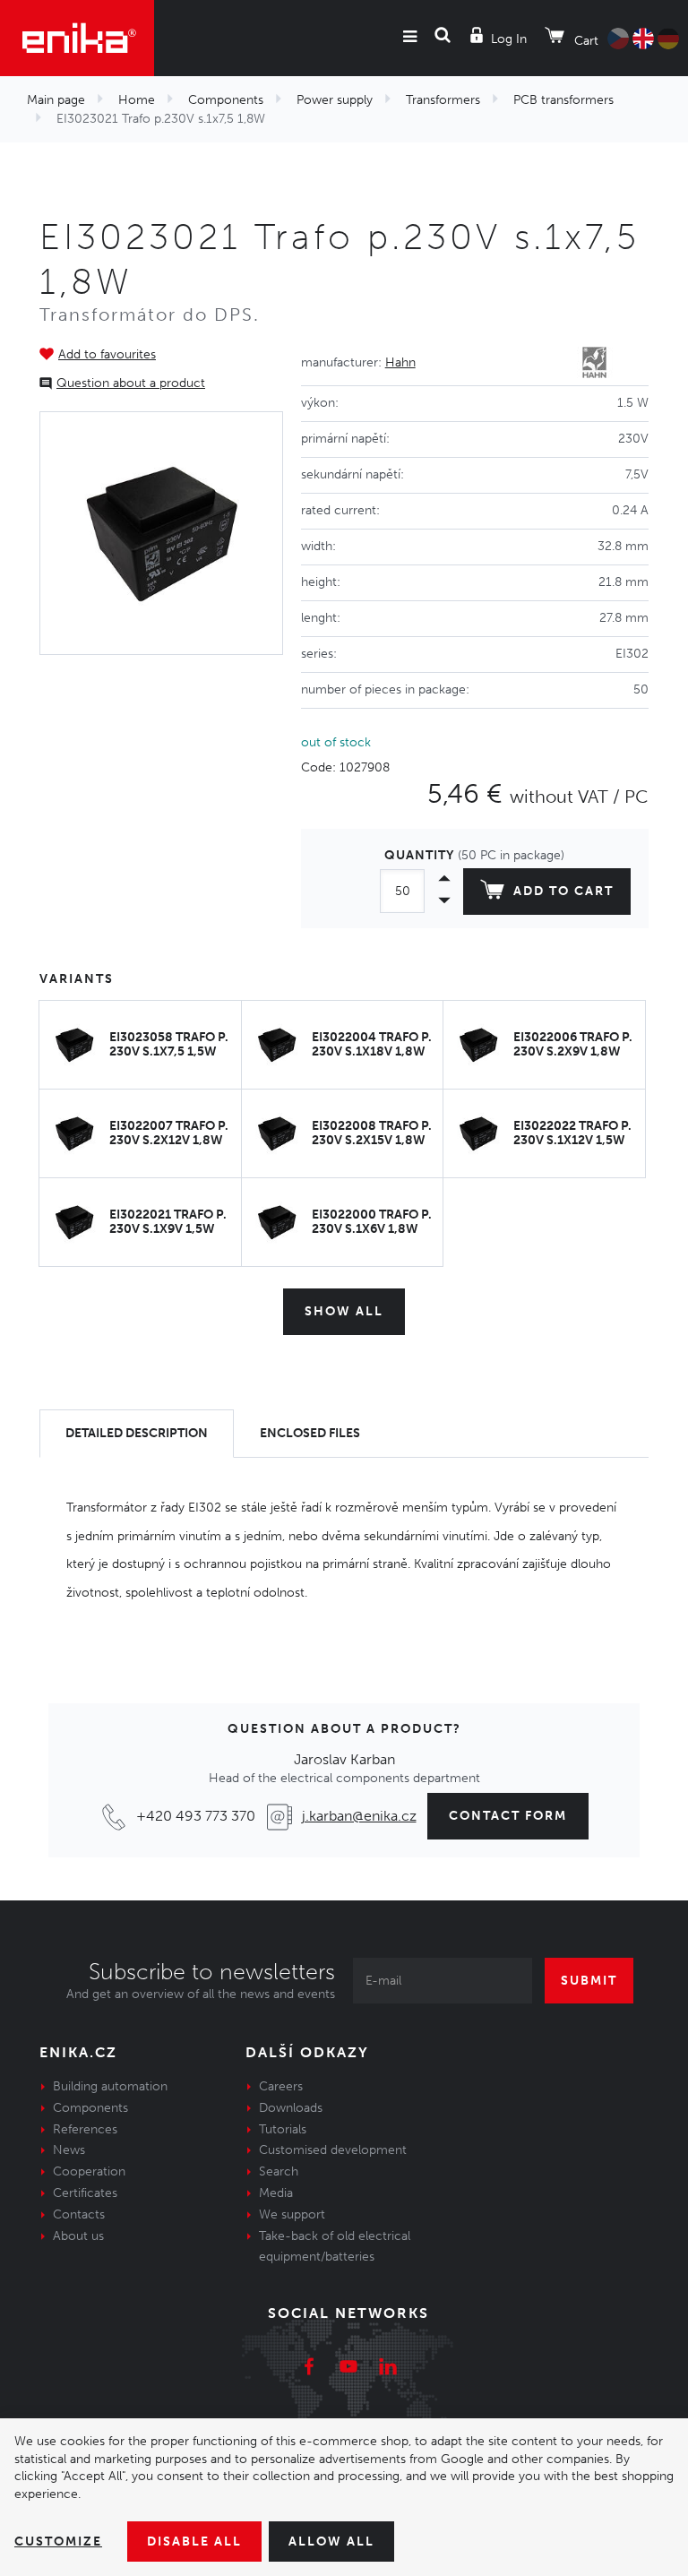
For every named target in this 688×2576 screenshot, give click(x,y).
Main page (56, 100)
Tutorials (283, 2129)
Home (137, 100)
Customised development (333, 2150)
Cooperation (89, 2171)
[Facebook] (309, 2369)
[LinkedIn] (388, 2369)
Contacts (79, 2214)
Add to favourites (107, 354)
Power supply (335, 100)
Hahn (400, 362)
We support (292, 2214)
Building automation (110, 2086)
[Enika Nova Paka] (77, 38)
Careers (281, 2086)
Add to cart (563, 891)
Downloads (291, 2108)
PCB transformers (563, 100)
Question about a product (131, 383)
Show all (344, 1311)
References (85, 2129)
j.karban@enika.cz (359, 1816)
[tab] (137, 1434)
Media (276, 2193)
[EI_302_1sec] (161, 533)
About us (78, 2236)
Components (226, 100)
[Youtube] (348, 2369)
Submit (589, 1981)
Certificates (85, 2193)
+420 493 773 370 (196, 1816)
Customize (58, 2542)
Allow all (331, 2542)
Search (279, 2171)
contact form (508, 1816)
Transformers (443, 100)
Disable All (194, 2542)
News (69, 2150)
